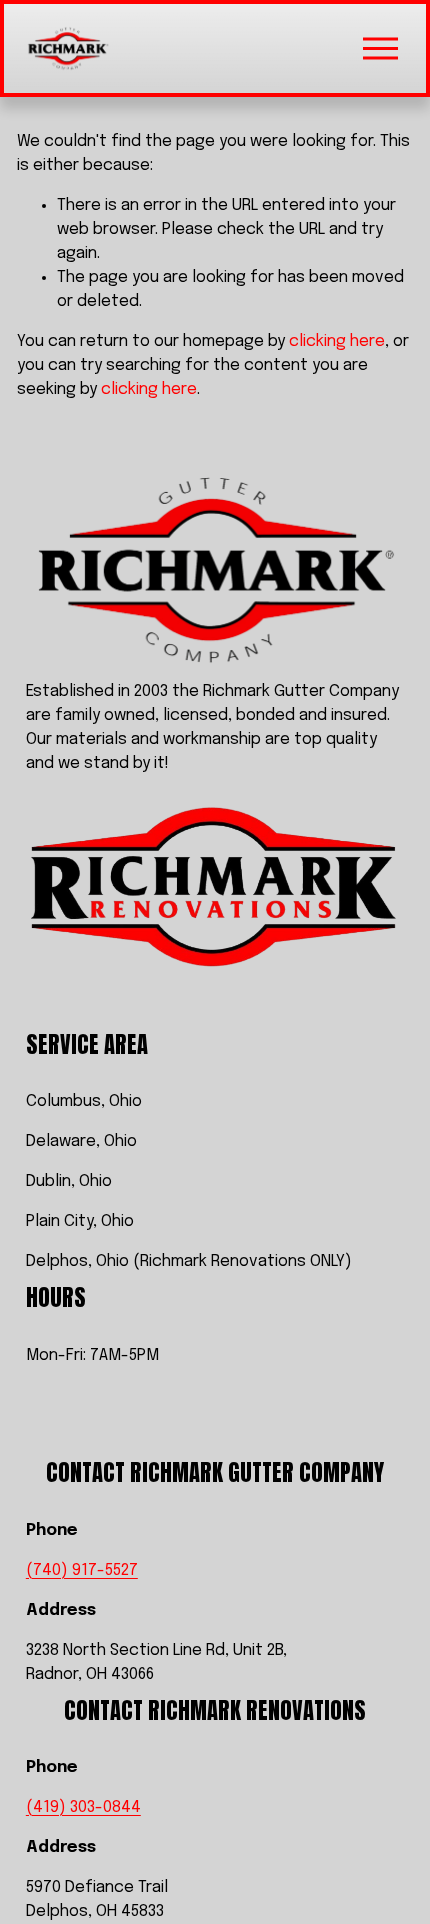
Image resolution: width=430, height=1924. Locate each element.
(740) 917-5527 (82, 1570)
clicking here (337, 341)
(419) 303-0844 (83, 1807)
